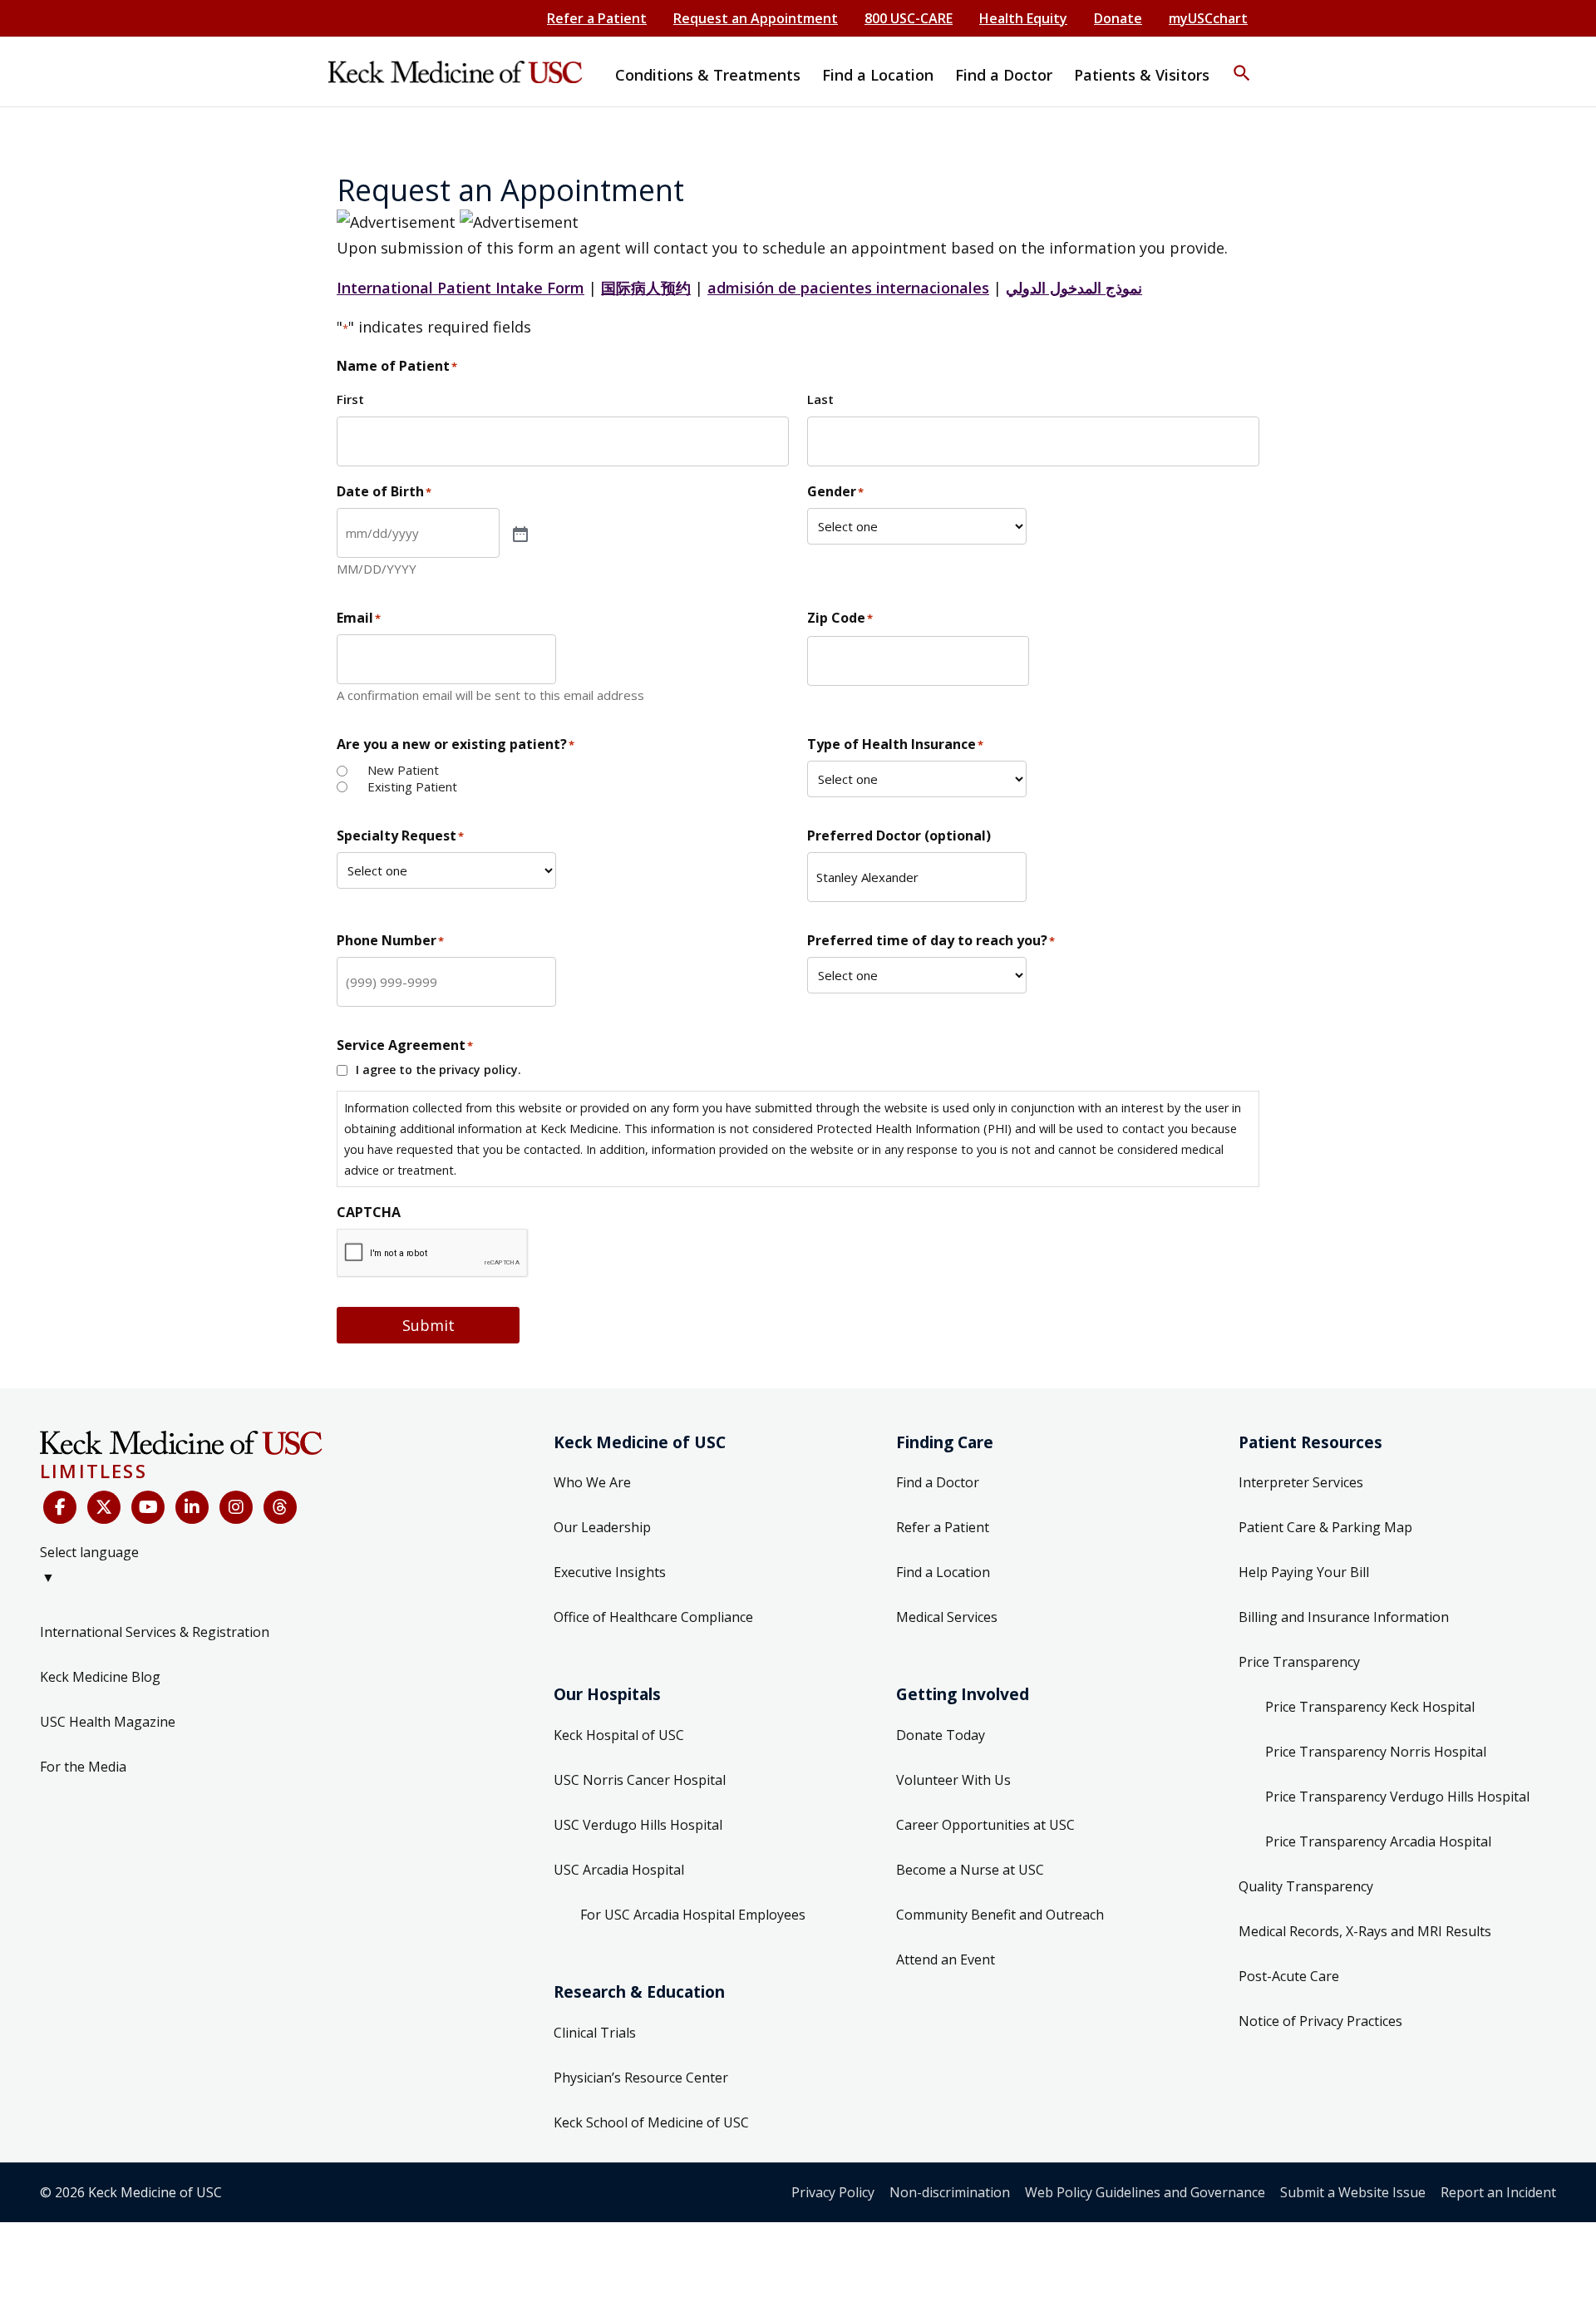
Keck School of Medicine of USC (651, 2122)
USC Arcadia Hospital (619, 1870)
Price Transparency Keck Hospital (1370, 1707)
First (350, 399)
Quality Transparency (1306, 1886)
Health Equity (1023, 18)
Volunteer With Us (953, 1780)
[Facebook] (60, 1507)
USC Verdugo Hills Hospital (638, 1825)
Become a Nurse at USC (970, 1870)
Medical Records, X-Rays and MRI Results (1365, 1931)
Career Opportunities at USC (985, 1825)
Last (820, 399)
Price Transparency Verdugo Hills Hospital (1397, 1797)
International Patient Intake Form (461, 288)
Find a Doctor (938, 1482)
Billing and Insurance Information (1344, 1617)
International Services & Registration (155, 1632)
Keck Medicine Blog (100, 1677)
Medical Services (947, 1617)
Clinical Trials (595, 2033)
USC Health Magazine (108, 1722)
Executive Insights (610, 1572)
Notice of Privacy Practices (1320, 2021)
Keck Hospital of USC (619, 1735)
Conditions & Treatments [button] (708, 75)
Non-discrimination (950, 2192)
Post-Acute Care (1289, 1976)
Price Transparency (1299, 1662)
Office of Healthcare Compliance (653, 1617)
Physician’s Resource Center (641, 2078)
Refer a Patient (597, 18)
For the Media (83, 1767)
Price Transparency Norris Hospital (1376, 1752)
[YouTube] (148, 1507)
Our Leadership (602, 1527)
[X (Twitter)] (104, 1507)
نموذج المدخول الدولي (1074, 288)
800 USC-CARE (909, 18)
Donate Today (941, 1735)
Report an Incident (1498, 2192)
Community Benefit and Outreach (1000, 1915)
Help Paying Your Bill (1304, 1572)
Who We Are (592, 1482)
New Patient (403, 770)
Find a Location (943, 1572)
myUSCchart (1208, 18)
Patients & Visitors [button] (1142, 75)
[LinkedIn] (192, 1507)
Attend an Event (946, 1959)
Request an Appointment (756, 18)
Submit (429, 1325)
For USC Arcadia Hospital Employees (693, 1915)
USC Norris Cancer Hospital (640, 1780)
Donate (1118, 18)
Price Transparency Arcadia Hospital (1378, 1841)
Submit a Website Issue (1353, 2192)
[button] (1242, 62)
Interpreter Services (1301, 1482)
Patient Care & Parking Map (1325, 1527)
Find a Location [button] (878, 75)
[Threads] (280, 1507)
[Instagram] (236, 1507)
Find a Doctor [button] (1004, 75)
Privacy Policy (833, 2192)
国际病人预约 (646, 288)
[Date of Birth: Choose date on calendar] (519, 533)
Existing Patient (412, 787)
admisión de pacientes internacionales (848, 288)
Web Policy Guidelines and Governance (1145, 2192)
